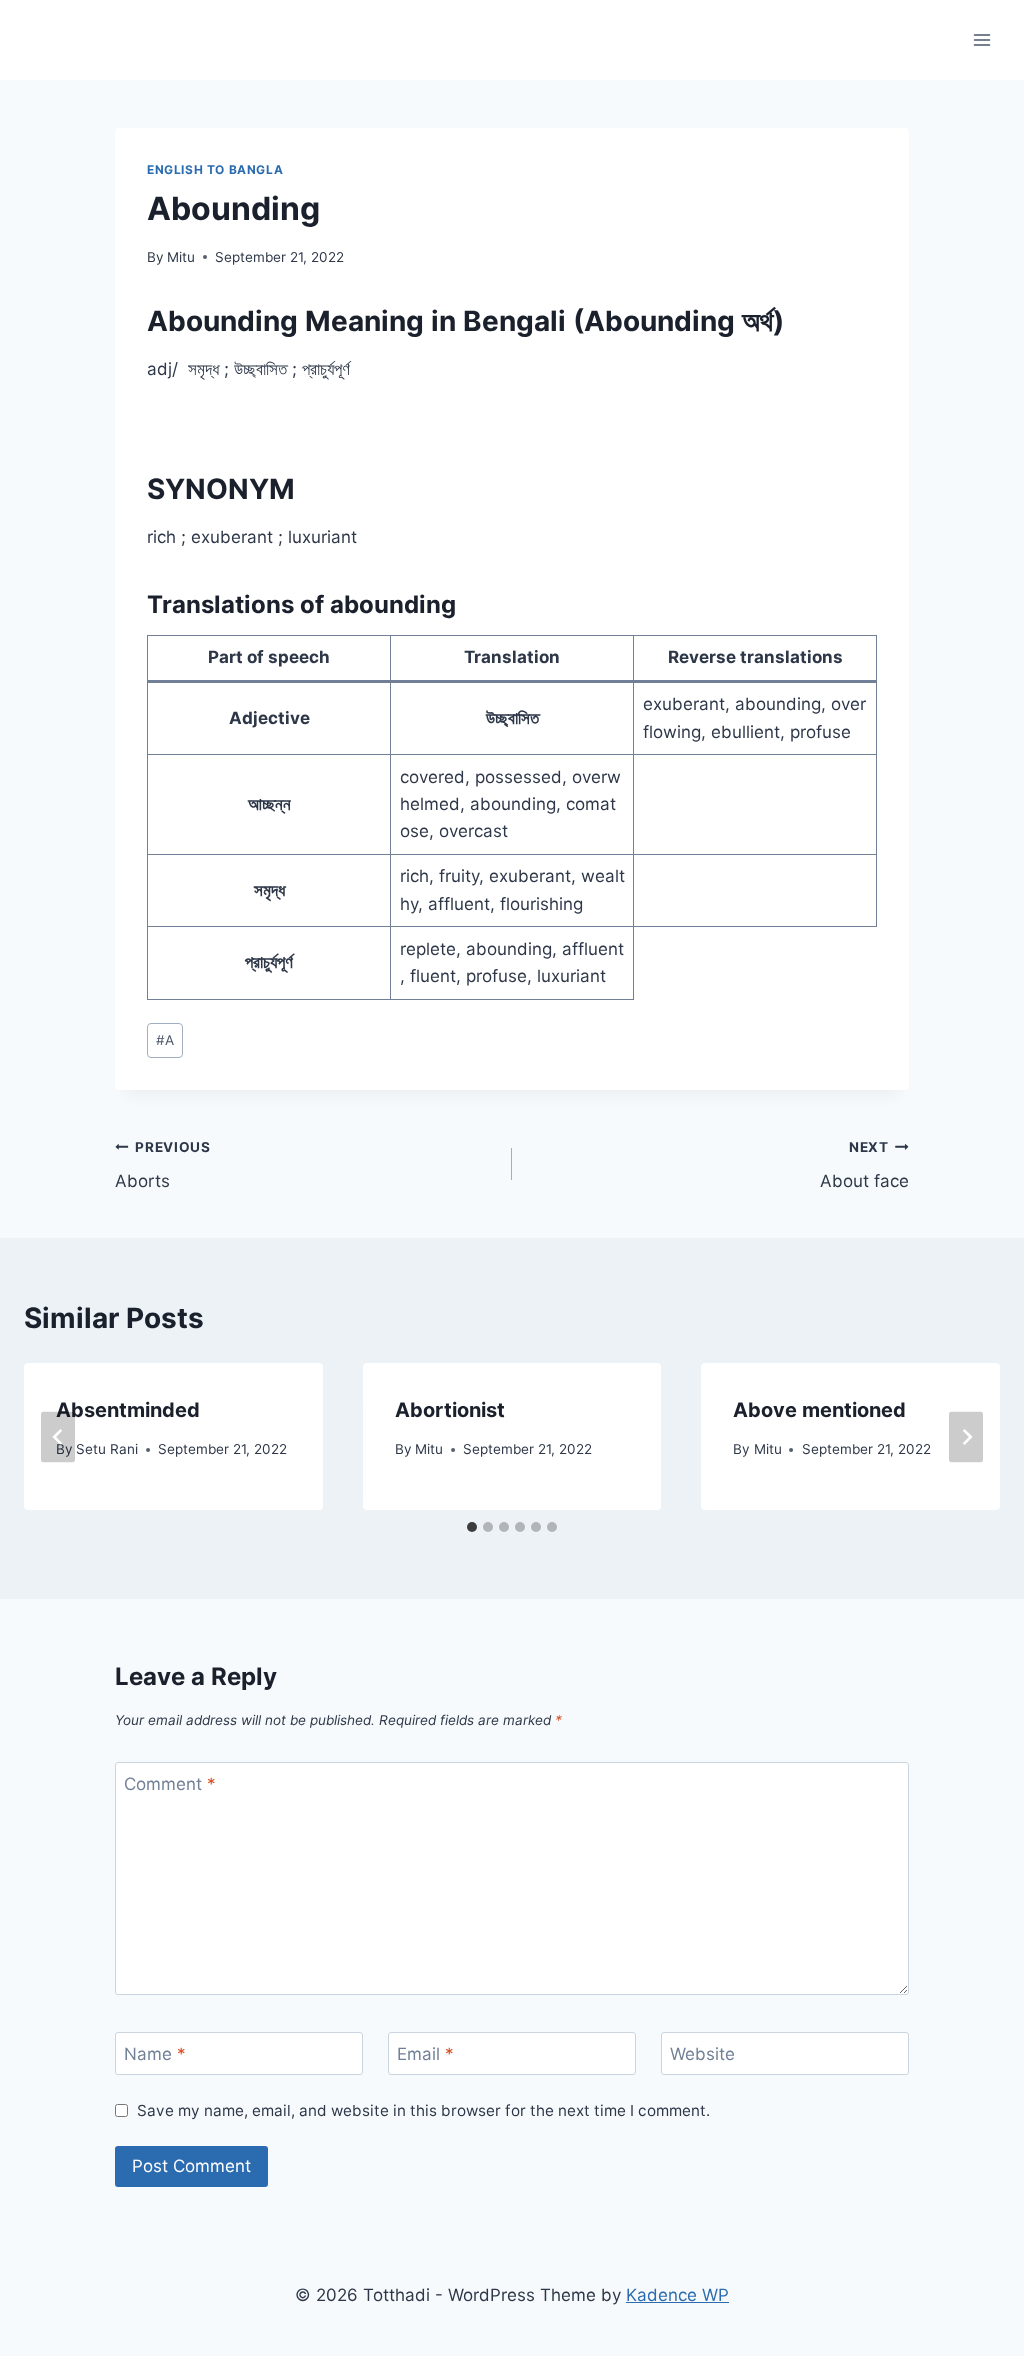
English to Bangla (215, 169)
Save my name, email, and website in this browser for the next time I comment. (423, 2110)
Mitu (181, 257)
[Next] (966, 1436)
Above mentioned (819, 1410)
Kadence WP (677, 2295)
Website (702, 2054)
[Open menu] (981, 39)
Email (425, 2054)
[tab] (472, 1527)
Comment (170, 1784)
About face (864, 1165)
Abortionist (450, 1410)
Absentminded (128, 1410)
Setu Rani (107, 1449)
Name (155, 2054)
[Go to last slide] (58, 1436)
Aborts (163, 1165)
